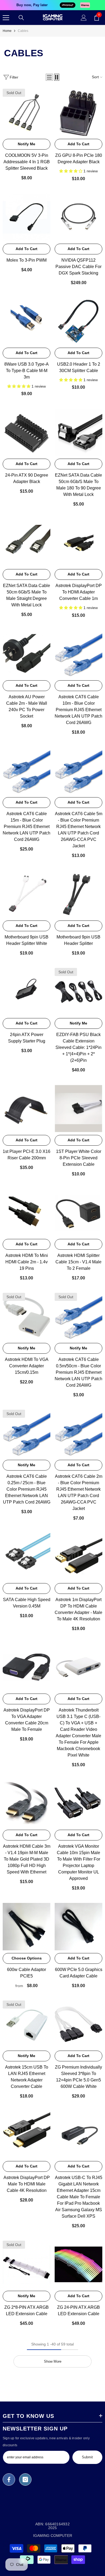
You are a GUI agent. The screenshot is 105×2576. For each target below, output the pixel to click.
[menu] (6, 18)
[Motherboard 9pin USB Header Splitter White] (27, 894)
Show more (53, 2361)
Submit (87, 2457)
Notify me (27, 144)
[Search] (21, 18)
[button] (49, 77)
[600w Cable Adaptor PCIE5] (27, 1927)
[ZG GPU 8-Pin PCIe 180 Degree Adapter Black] (78, 112)
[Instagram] (25, 2480)
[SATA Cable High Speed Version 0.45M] (27, 1557)
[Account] (84, 18)
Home (7, 31)
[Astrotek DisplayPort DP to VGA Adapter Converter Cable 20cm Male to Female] (27, 1667)
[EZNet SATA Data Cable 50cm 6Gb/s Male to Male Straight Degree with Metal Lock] (27, 543)
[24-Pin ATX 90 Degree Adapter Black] (27, 432)
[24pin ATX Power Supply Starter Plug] (27, 992)
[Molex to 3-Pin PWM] (27, 217)
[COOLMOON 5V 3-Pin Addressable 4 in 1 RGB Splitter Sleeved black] (27, 112)
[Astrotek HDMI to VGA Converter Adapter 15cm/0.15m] (27, 1317)
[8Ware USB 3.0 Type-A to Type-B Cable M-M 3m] (27, 321)
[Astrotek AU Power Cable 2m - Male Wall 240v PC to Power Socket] (27, 654)
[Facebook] (9, 2480)
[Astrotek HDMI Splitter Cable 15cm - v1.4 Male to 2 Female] (78, 1213)
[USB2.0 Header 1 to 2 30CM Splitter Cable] (78, 321)
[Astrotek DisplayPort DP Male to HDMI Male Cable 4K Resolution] (27, 2135)
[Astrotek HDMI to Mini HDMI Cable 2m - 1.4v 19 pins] (27, 1213)
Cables (23, 31)
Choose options (27, 1958)
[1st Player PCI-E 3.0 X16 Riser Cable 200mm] (27, 1109)
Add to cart (78, 144)
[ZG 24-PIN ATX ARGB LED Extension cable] (78, 2264)
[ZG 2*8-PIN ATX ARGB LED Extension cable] (27, 2264)
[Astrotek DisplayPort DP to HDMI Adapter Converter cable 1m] (78, 543)
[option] (52, 5)
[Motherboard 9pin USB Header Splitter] (78, 894)
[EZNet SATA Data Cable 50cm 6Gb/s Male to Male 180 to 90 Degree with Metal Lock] (78, 432)
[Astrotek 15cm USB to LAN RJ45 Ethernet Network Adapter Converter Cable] (27, 2024)
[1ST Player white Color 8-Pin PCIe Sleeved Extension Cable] (78, 1109)
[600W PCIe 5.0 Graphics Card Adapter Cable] (78, 1927)
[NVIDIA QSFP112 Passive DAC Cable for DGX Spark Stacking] (78, 217)
